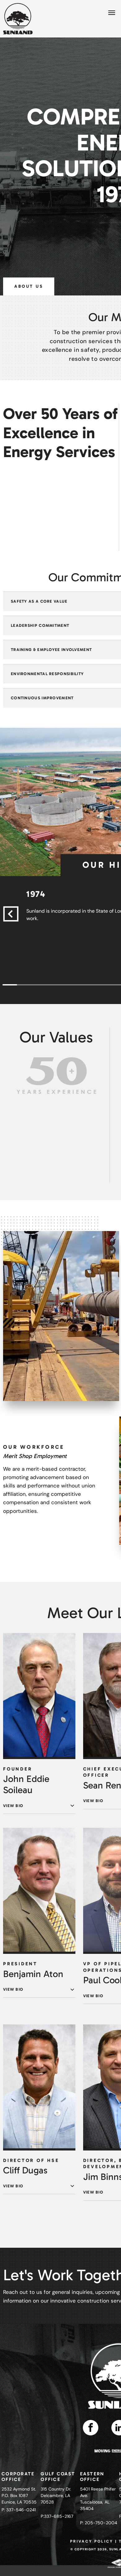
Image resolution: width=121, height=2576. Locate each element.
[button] (11, 914)
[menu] (112, 13)
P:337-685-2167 (57, 2516)
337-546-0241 (21, 2510)
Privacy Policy (92, 2541)
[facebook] (91, 2428)
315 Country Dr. (56, 2489)
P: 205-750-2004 (99, 2523)
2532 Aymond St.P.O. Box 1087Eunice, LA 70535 (19, 2495)
